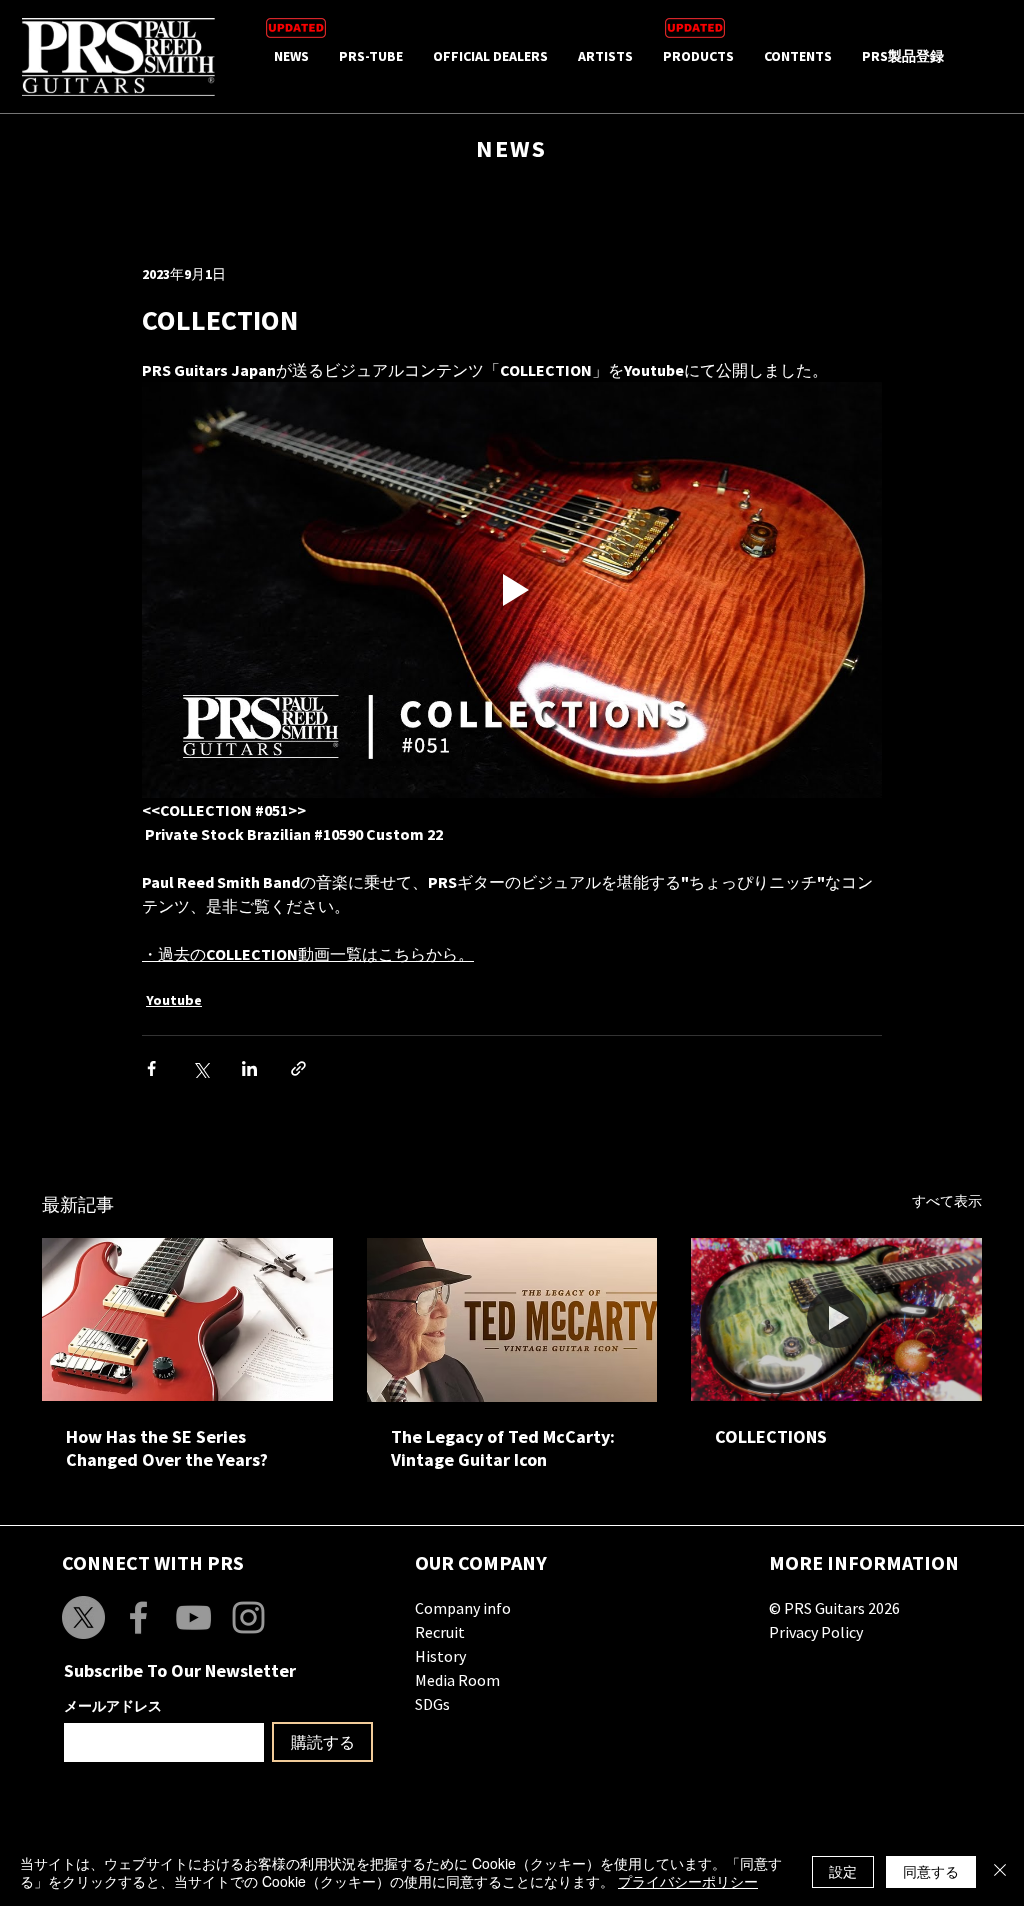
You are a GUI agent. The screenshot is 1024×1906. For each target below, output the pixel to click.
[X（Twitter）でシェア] (200, 1068)
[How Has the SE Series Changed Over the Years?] (187, 1319)
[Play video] (512, 590)
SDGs (432, 1704)
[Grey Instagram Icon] (248, 1617)
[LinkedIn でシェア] (249, 1068)
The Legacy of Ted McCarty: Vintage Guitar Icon (503, 1448)
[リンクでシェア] (298, 1068)
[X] (83, 1617)
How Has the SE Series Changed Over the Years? (167, 1448)
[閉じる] (1000, 1872)
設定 (843, 1871)
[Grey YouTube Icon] (193, 1617)
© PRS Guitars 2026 (834, 1608)
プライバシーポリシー (688, 1881)
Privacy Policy (816, 1632)
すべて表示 (947, 1201)
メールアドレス (113, 1706)
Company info (463, 1608)
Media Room (457, 1680)
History (440, 1656)
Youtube (174, 1000)
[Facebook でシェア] (151, 1068)
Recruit (440, 1632)
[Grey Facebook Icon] (138, 1617)
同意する (931, 1871)
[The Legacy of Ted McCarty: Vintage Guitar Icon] (512, 1320)
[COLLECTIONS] (836, 1319)
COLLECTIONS (771, 1436)
